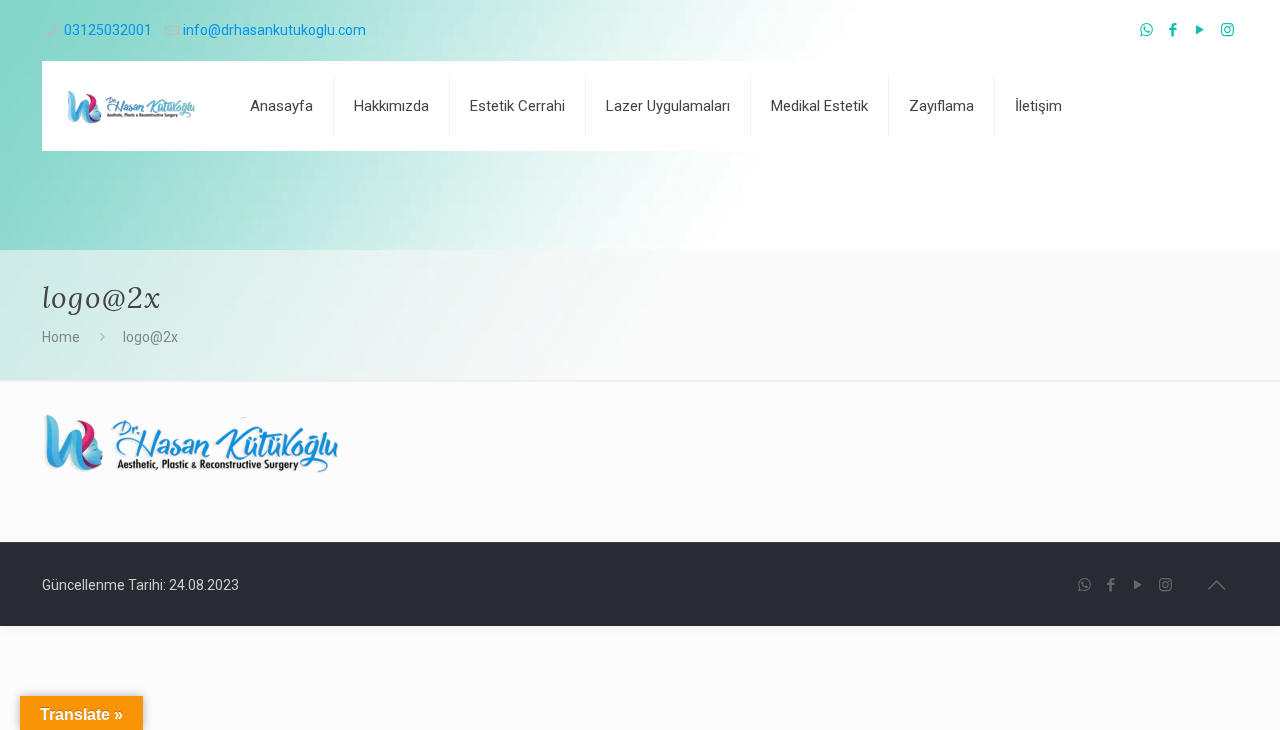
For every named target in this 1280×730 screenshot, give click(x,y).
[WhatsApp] (1146, 30)
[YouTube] (1200, 30)
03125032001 (108, 30)
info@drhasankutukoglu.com (274, 30)
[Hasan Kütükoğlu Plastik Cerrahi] (131, 106)
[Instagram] (1227, 30)
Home (61, 337)
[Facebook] (1173, 30)
